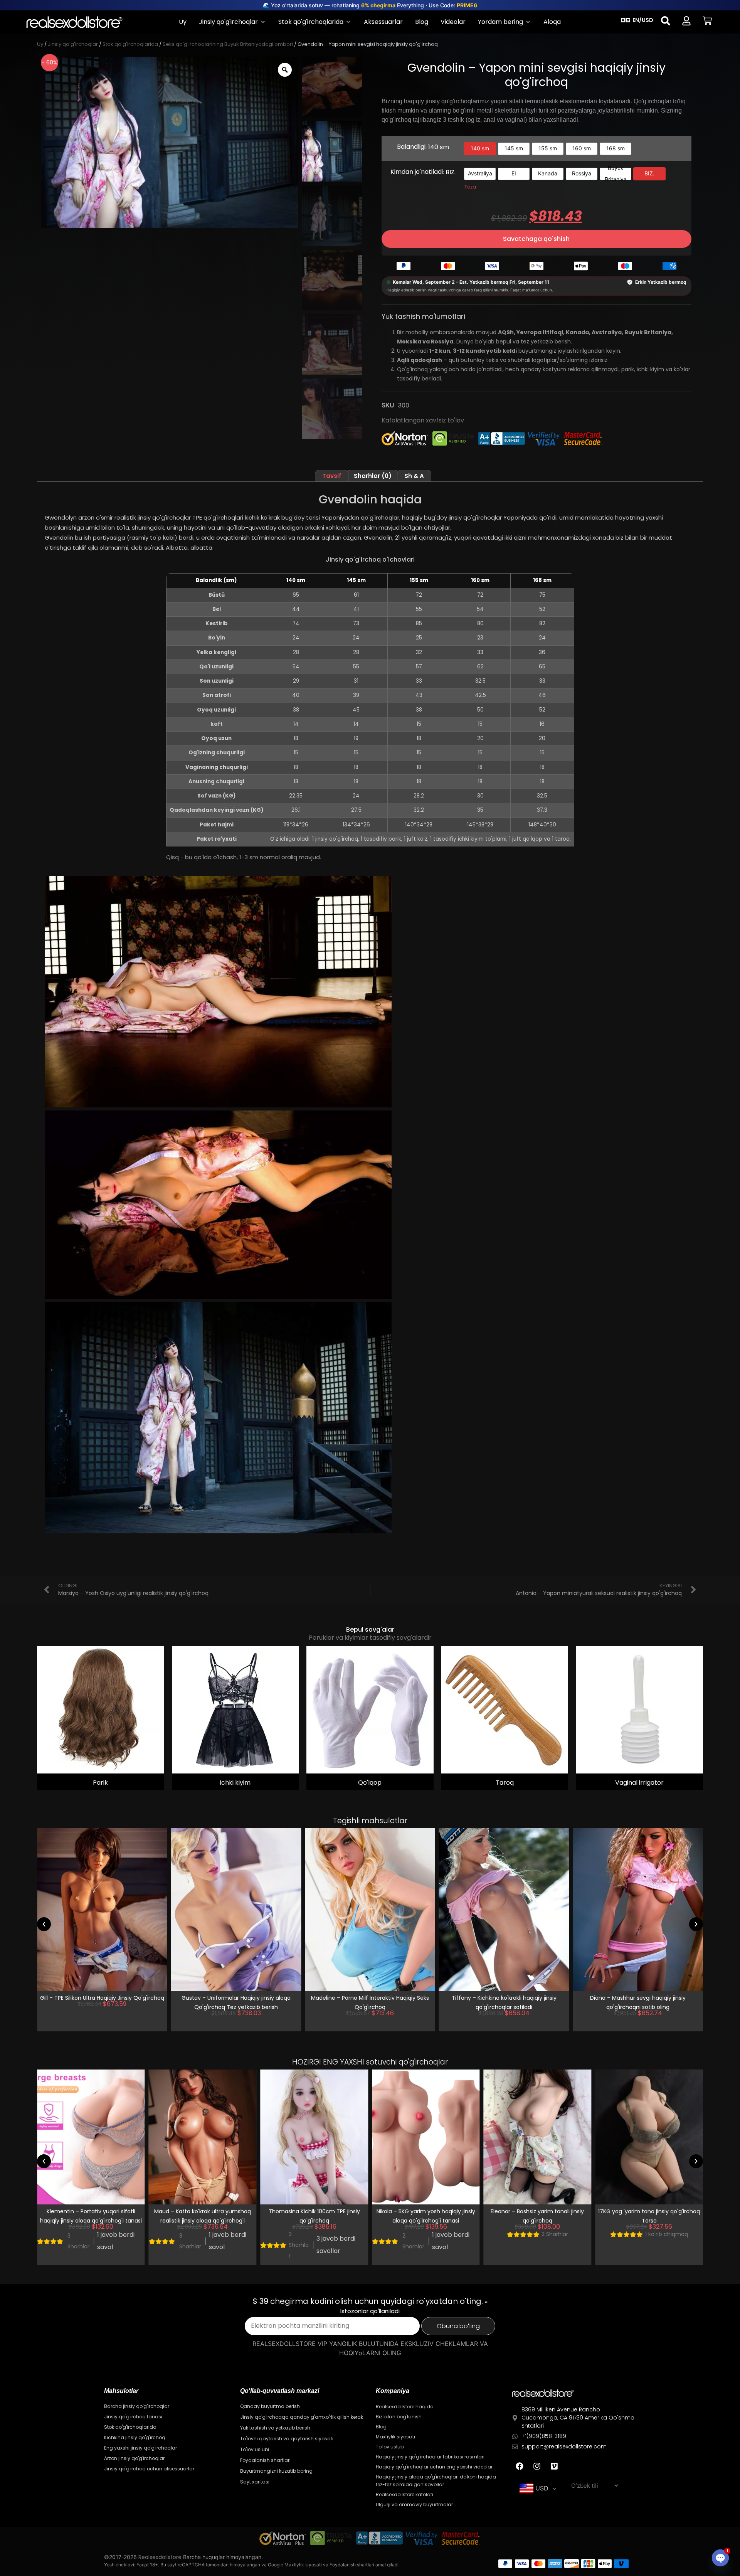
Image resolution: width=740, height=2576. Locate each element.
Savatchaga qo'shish (536, 239)
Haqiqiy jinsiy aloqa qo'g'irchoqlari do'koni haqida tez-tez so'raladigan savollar (436, 2481)
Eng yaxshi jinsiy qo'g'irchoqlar (140, 2448)
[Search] (666, 21)
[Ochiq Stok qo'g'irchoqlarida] (348, 22)
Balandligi (423, 147)
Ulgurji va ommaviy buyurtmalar (414, 2504)
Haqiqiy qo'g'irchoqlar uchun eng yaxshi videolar (434, 2467)
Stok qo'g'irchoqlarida (130, 44)
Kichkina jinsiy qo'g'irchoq (135, 2437)
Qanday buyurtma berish (270, 2406)
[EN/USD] (626, 20)
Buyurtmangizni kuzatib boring (276, 2471)
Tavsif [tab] (332, 476)
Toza (470, 187)
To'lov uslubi (255, 2449)
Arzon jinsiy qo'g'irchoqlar (134, 2458)
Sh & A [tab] (414, 476)
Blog (381, 2427)
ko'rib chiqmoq (555, 2234)
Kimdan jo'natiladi (423, 172)
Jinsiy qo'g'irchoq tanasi (133, 2417)
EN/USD (643, 20)
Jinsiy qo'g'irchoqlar (73, 44)
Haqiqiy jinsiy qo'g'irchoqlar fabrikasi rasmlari (430, 2457)
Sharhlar (78, 2241)
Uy (40, 44)
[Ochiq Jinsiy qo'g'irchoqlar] (263, 22)
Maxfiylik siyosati (395, 2437)
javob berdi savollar (638, 2021)
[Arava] (707, 21)
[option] (480, 149)
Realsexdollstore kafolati (404, 2494)
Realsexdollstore (160, 2557)
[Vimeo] (554, 2466)
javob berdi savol (116, 2241)
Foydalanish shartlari (265, 2460)
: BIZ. (449, 172)
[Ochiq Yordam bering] (528, 22)
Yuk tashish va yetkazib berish (275, 2428)
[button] (44, 1924)
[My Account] (686, 21)
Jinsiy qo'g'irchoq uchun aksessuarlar (149, 2469)
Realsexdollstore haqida (405, 2407)
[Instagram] (537, 2466)
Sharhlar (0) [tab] (373, 476)
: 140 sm (437, 147)
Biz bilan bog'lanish (399, 2417)
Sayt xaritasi (255, 2482)
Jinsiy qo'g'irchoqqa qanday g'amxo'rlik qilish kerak (302, 2417)
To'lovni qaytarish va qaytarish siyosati (287, 2439)
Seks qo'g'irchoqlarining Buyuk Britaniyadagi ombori (228, 44)
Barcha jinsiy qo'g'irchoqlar (137, 2406)
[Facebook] (520, 2466)
